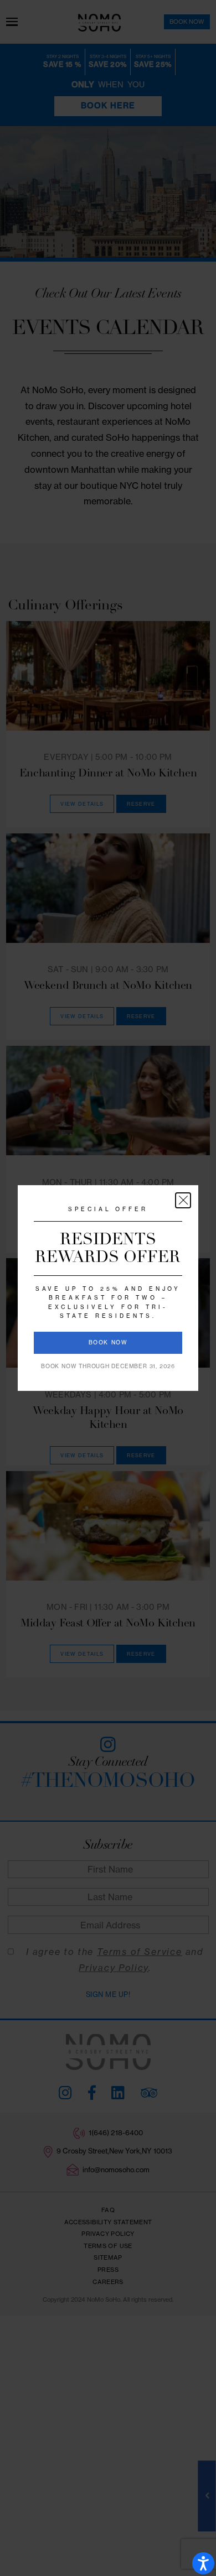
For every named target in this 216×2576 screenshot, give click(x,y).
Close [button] (183, 1200)
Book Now (108, 1342)
